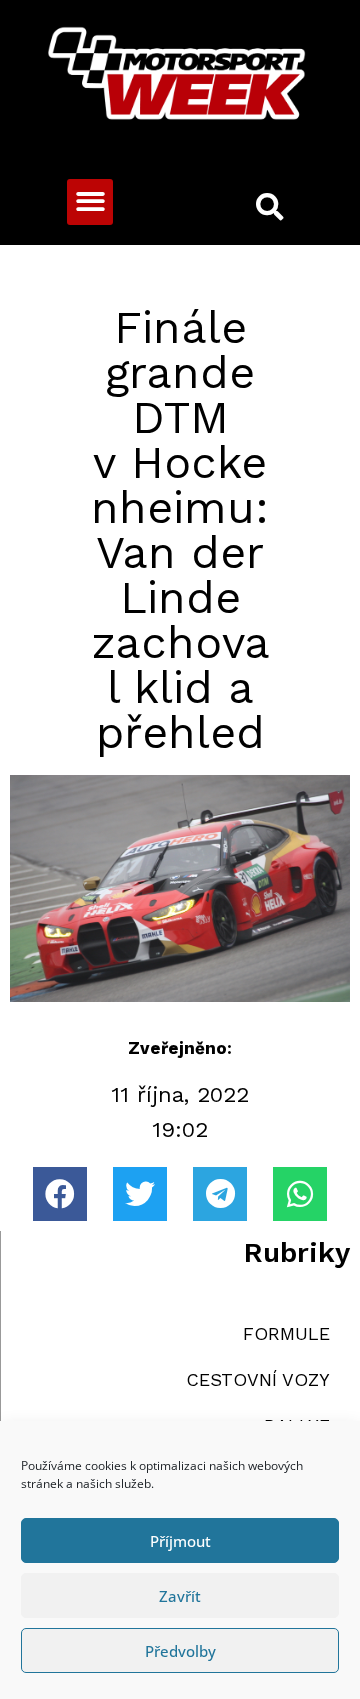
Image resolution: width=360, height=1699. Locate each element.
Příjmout (180, 1541)
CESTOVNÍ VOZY (258, 1379)
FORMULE (286, 1333)
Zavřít (180, 1596)
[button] (90, 202)
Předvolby (180, 1651)
